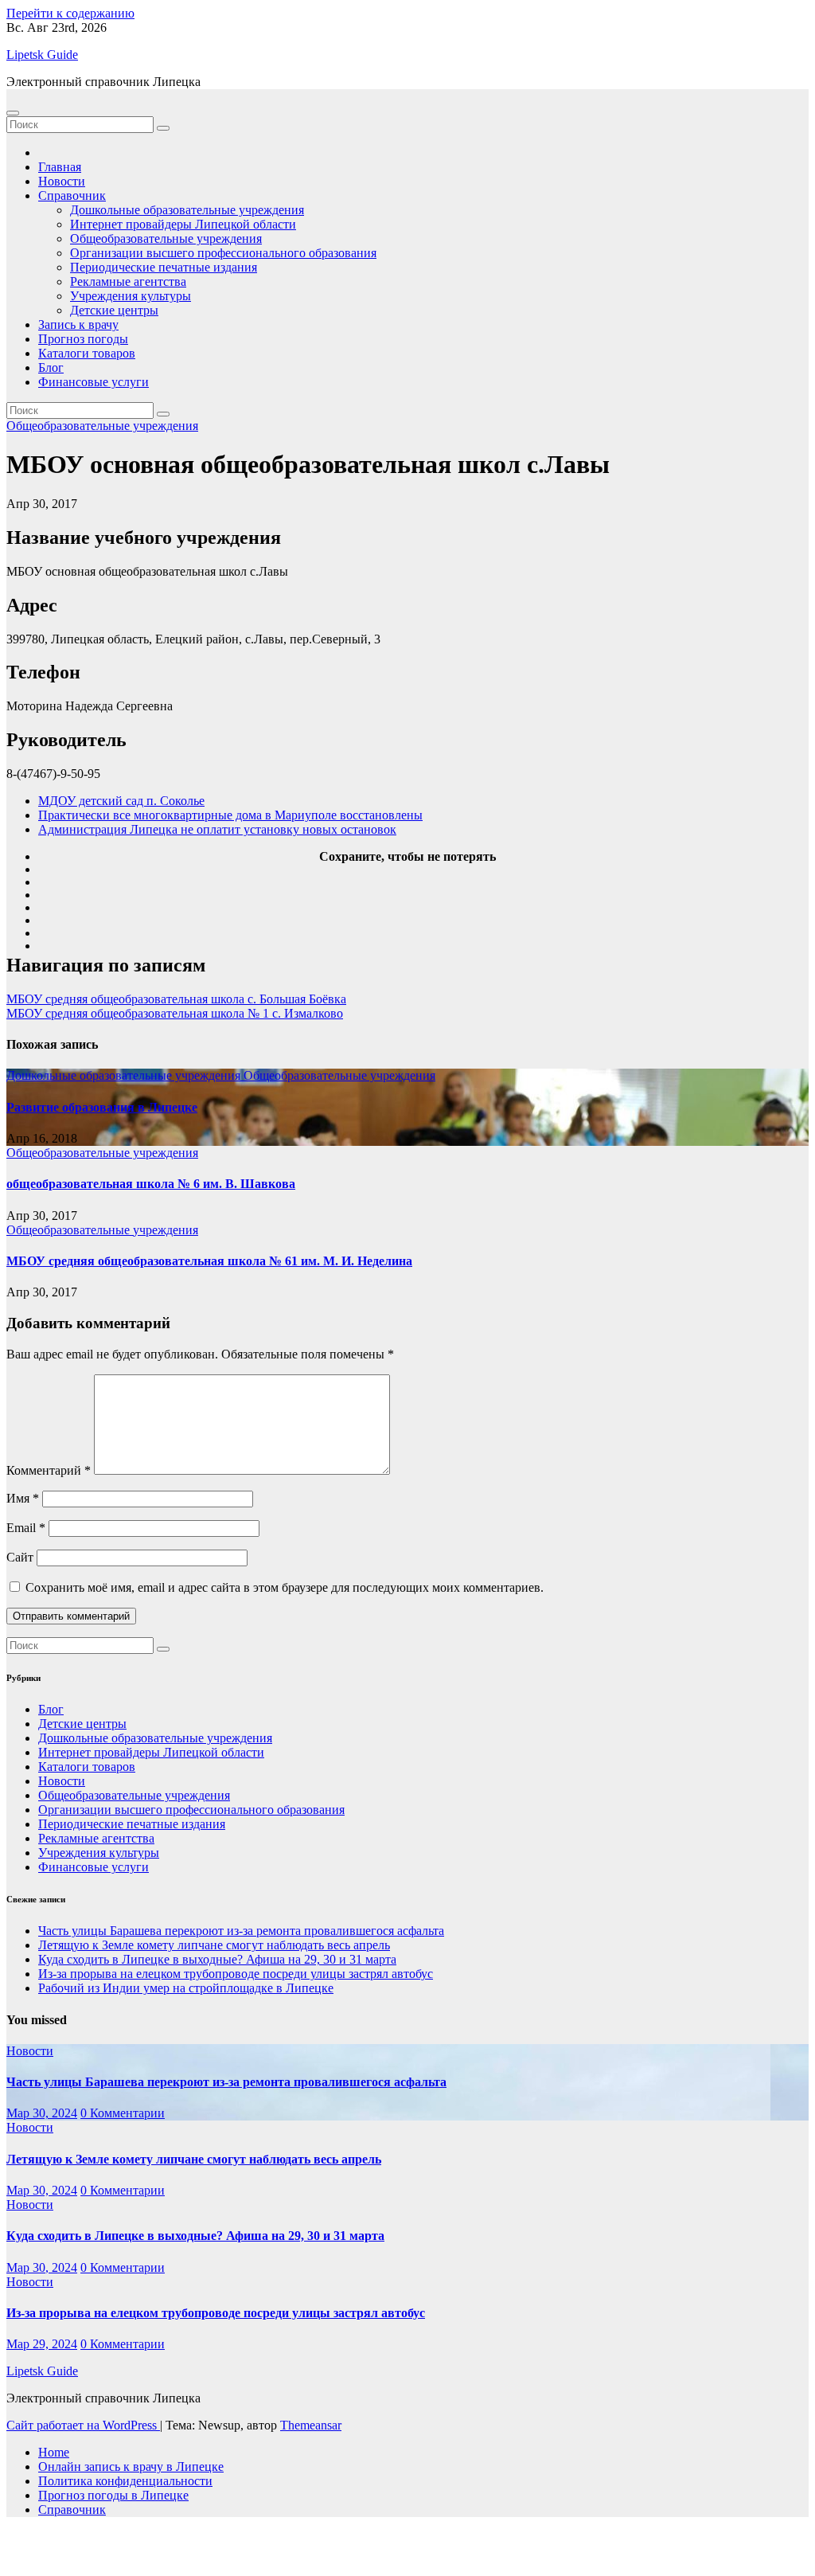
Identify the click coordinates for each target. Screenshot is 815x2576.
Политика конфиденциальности (125, 2481)
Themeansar (311, 2425)
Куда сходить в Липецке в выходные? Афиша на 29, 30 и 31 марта (217, 1959)
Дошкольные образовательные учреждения (187, 210)
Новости (62, 181)
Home (54, 2452)
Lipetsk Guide (42, 55)
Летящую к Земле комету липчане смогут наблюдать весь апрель (214, 1945)
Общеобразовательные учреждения (166, 238)
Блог (51, 367)
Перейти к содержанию (70, 13)
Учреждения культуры (131, 296)
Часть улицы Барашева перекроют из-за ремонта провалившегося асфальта (241, 1931)
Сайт (20, 1557)
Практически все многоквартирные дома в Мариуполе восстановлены (230, 815)
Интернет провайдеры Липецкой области (183, 224)
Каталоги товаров (87, 353)
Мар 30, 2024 (42, 2113)
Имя (23, 1498)
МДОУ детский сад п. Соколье (121, 801)
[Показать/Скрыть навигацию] (13, 113)
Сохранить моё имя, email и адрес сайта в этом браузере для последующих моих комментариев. (285, 1587)
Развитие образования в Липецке (102, 1107)
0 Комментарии (123, 2113)
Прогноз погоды (83, 339)
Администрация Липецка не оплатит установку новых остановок (217, 829)
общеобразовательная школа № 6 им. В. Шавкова (151, 1184)
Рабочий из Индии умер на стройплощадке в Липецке (186, 1988)
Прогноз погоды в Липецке (113, 2495)
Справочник (72, 195)
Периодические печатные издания (164, 267)
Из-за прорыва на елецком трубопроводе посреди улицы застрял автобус (236, 1974)
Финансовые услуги (94, 382)
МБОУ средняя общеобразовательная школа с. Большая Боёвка (176, 999)
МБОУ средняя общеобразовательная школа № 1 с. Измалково (175, 1013)
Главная (60, 167)
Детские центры (114, 310)
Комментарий (49, 1470)
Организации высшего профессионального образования (223, 253)
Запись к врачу (78, 324)
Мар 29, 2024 (42, 2344)
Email (26, 1528)
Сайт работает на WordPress (83, 2425)
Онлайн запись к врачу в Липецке (131, 2467)
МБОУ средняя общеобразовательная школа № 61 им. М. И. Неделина (209, 1261)
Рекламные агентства (128, 281)
